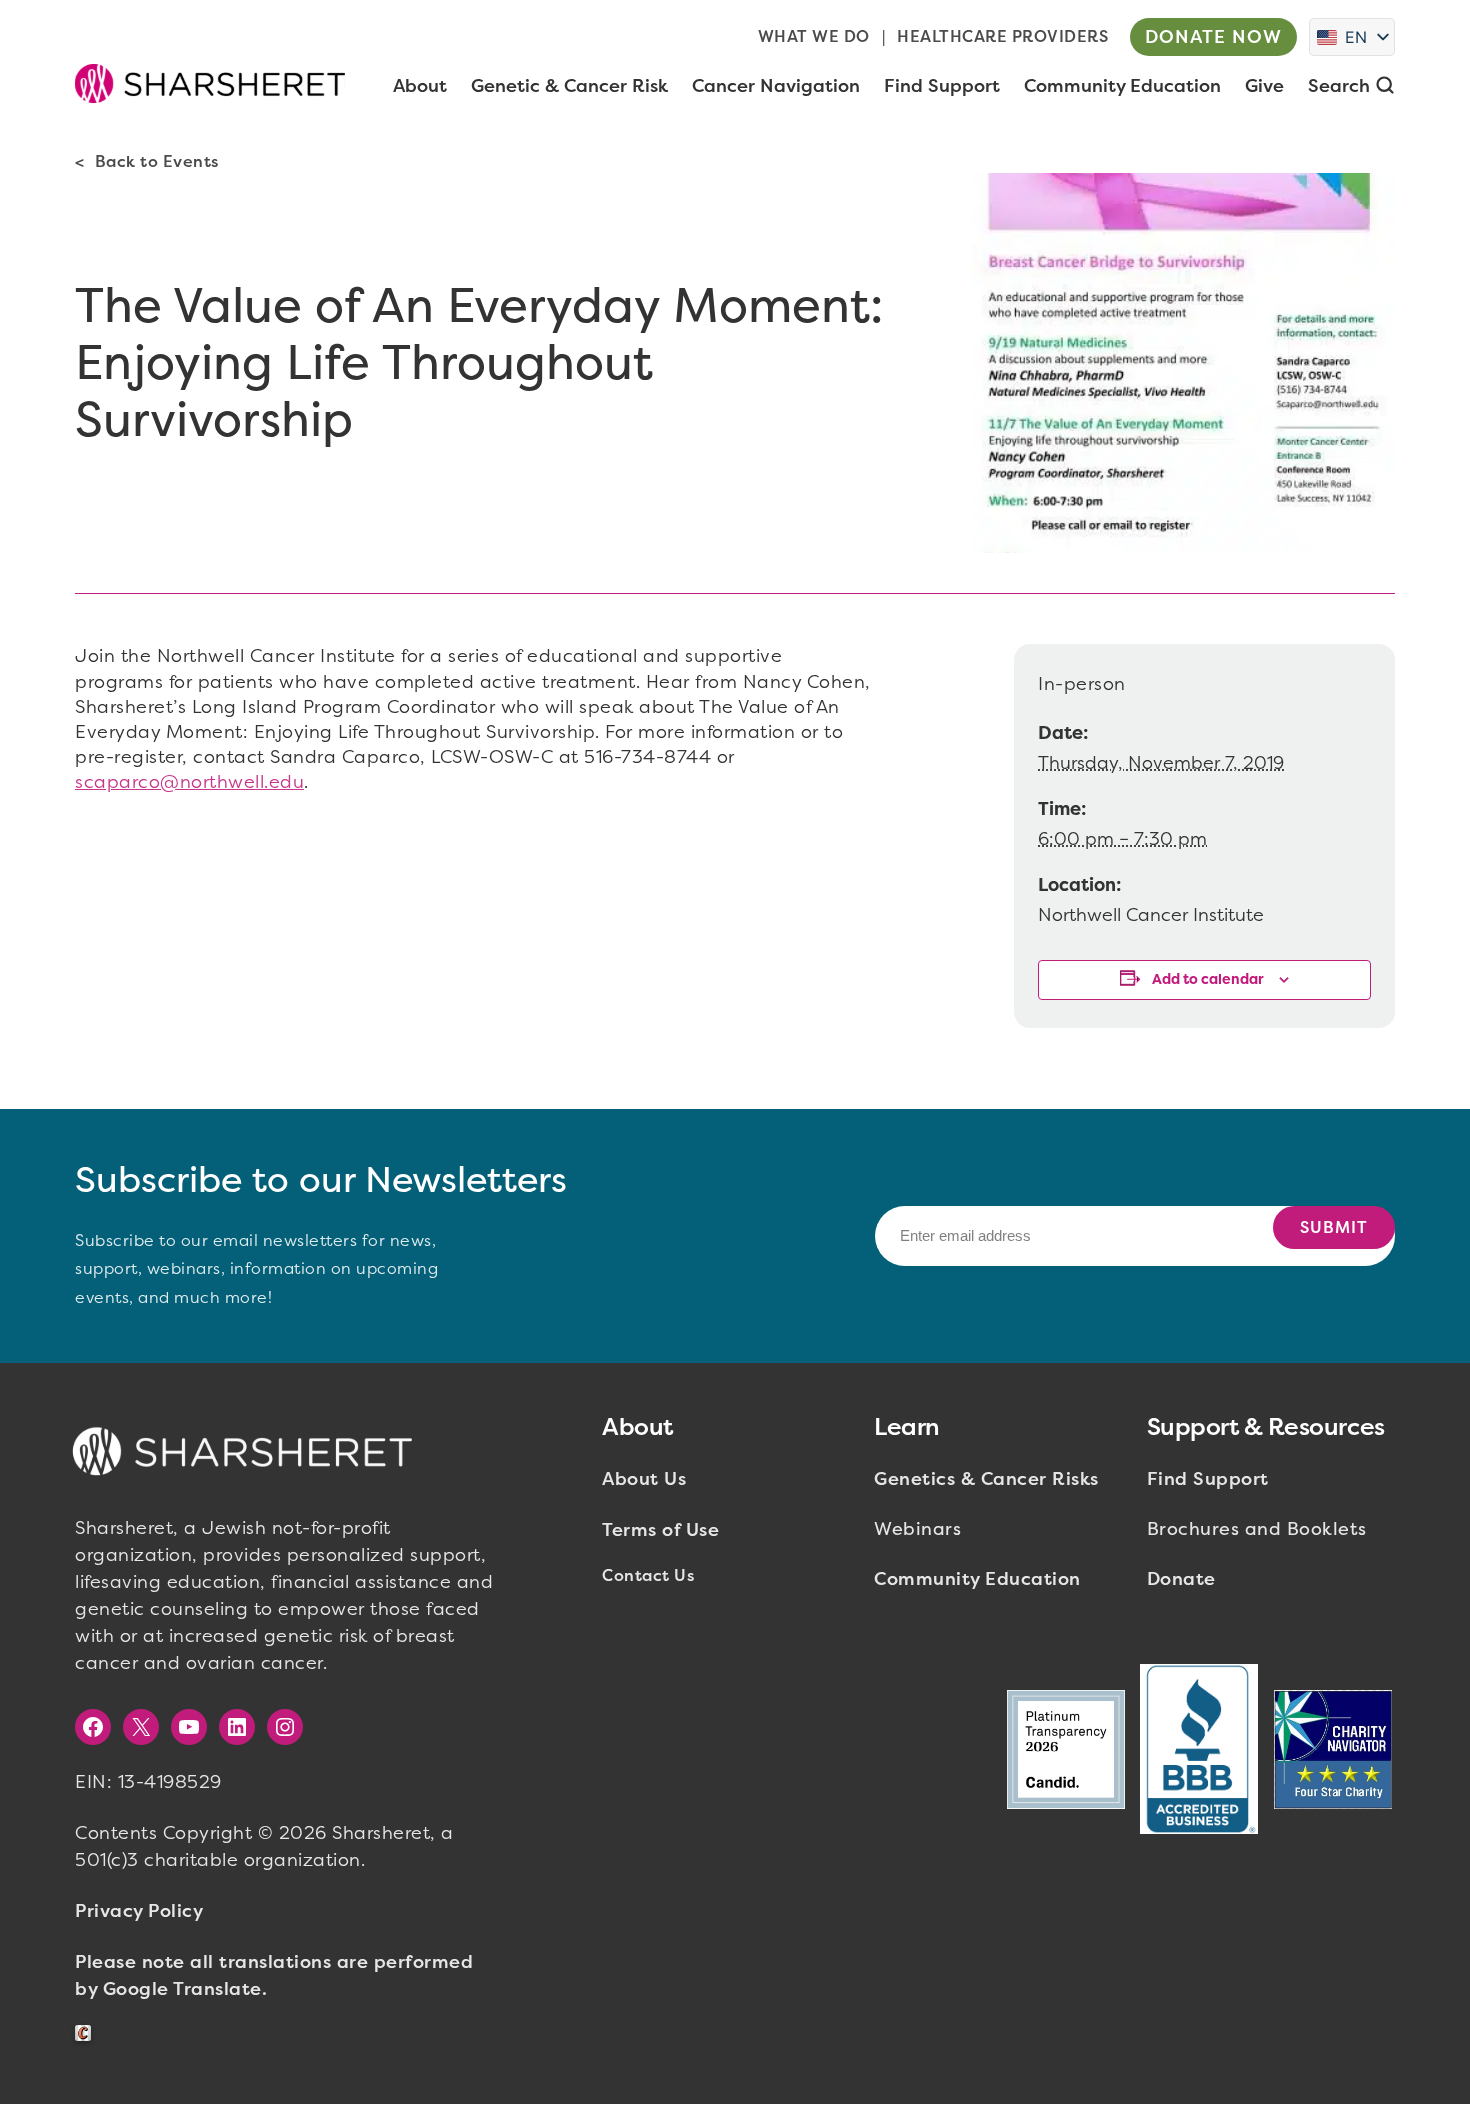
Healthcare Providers (1002, 36)
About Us (644, 1479)
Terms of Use (660, 1530)
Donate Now (1213, 37)
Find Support (1208, 1479)
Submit (1334, 1227)
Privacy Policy (139, 1911)
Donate (1181, 1579)
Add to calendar (1208, 979)
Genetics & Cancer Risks (986, 1479)
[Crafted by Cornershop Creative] (87, 2033)
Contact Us (648, 1575)
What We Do (814, 36)
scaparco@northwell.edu (189, 782)
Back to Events (157, 161)
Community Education (977, 1579)
